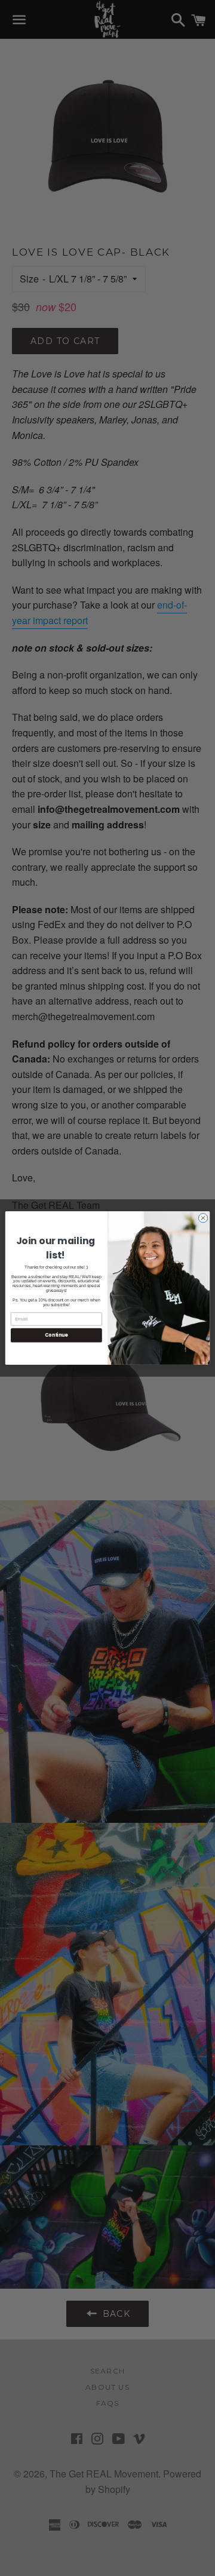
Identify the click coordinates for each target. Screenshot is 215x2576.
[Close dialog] (203, 1218)
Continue (56, 1335)
